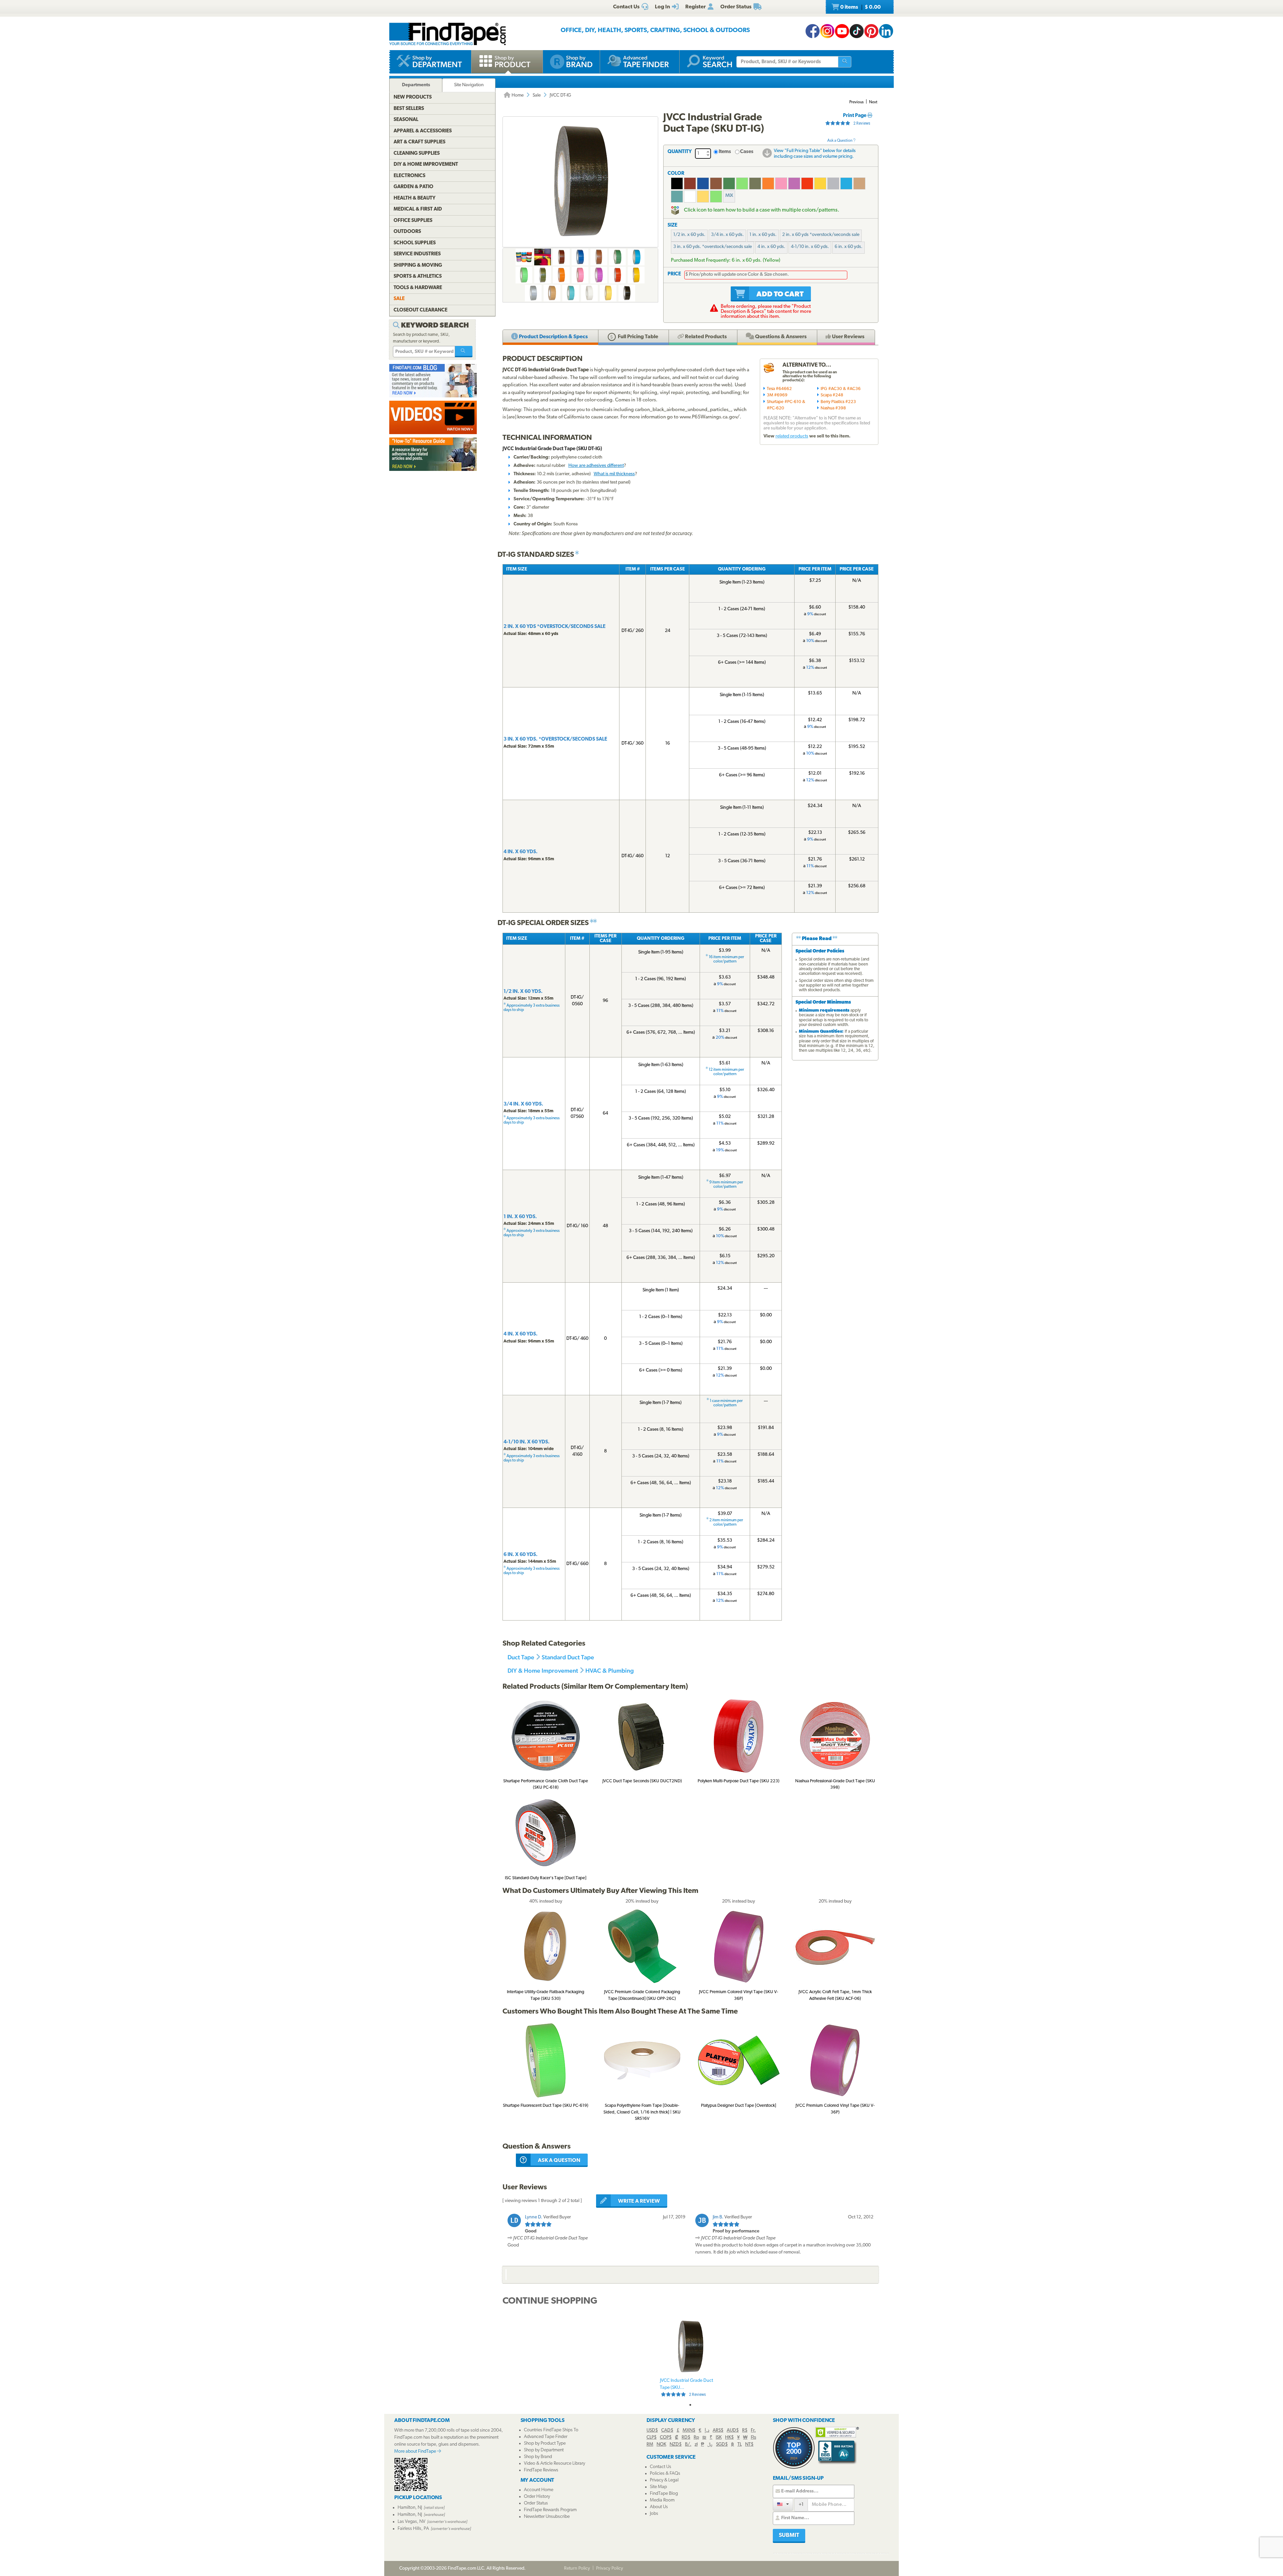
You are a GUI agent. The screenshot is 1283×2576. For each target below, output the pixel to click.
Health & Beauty (414, 198)
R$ (745, 2430)
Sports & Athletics (418, 277)
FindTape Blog (664, 2494)
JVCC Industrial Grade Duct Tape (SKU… (686, 2388)
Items (725, 152)
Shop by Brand (538, 2457)
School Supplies (415, 243)
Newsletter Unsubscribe (547, 2517)
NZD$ (676, 2444)
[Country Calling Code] (783, 2504)
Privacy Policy (610, 2568)
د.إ (707, 2430)
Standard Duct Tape (568, 1657)
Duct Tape (521, 1657)
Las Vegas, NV (411, 2522)
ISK (719, 2437)
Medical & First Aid (418, 209)
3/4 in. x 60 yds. (727, 235)
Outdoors (407, 232)
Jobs (654, 2514)
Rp (696, 2437)
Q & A (780, 337)
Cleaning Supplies (417, 154)
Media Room (662, 2500)
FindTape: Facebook (813, 31)
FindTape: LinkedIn (886, 31)
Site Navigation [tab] (469, 85)
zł (696, 2444)
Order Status (536, 2503)
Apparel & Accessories (423, 131)
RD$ (686, 2437)
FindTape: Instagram (827, 31)
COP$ (666, 2437)
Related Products (705, 337)
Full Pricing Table (637, 337)
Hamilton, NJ (410, 2508)
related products (792, 436)
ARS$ (718, 2430)
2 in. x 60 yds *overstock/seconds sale (821, 235)
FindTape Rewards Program (550, 2510)
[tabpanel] (690, 2358)
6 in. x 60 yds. (848, 247)
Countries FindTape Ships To (551, 2430)
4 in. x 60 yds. (771, 247)
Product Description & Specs (553, 337)
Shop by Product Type (545, 2443)
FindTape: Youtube (842, 31)
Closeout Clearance (420, 310)
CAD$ (667, 2430)
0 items (860, 7)
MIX (729, 196)
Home (517, 95)
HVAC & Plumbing (610, 1670)
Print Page (855, 116)
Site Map (658, 2487)
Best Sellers (409, 109)
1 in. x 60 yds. (763, 235)
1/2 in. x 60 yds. (689, 235)
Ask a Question (840, 141)
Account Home (539, 2490)
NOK (661, 2444)
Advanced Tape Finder (546, 2437)
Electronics (409, 176)
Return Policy (577, 2568)
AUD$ (733, 2430)
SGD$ (722, 2444)
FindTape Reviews (541, 2470)
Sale (537, 95)
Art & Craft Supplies (419, 142)
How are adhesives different (596, 466)
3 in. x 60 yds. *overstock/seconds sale (712, 247)
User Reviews (848, 337)
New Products (413, 97)
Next (873, 102)
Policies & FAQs (665, 2474)
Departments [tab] (416, 85)
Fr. (753, 2430)
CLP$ (652, 2437)
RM (650, 2444)
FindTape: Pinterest (871, 31)
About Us (659, 2507)
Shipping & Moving (418, 266)
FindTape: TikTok (857, 31)
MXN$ (689, 2430)
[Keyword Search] (464, 352)
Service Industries (417, 254)
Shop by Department (544, 2450)
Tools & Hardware (418, 288)
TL (740, 2444)
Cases (747, 152)
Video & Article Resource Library (554, 2464)
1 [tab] (690, 2405)
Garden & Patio (413, 187)
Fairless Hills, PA (413, 2529)
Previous (857, 102)
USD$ (652, 2430)
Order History (537, 2497)
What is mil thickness (614, 474)
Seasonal (406, 120)
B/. (688, 2444)
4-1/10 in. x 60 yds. (810, 247)
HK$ (729, 2437)
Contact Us (661, 2467)
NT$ (749, 2444)
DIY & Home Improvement (543, 1670)
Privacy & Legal (664, 2480)
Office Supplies (413, 221)
